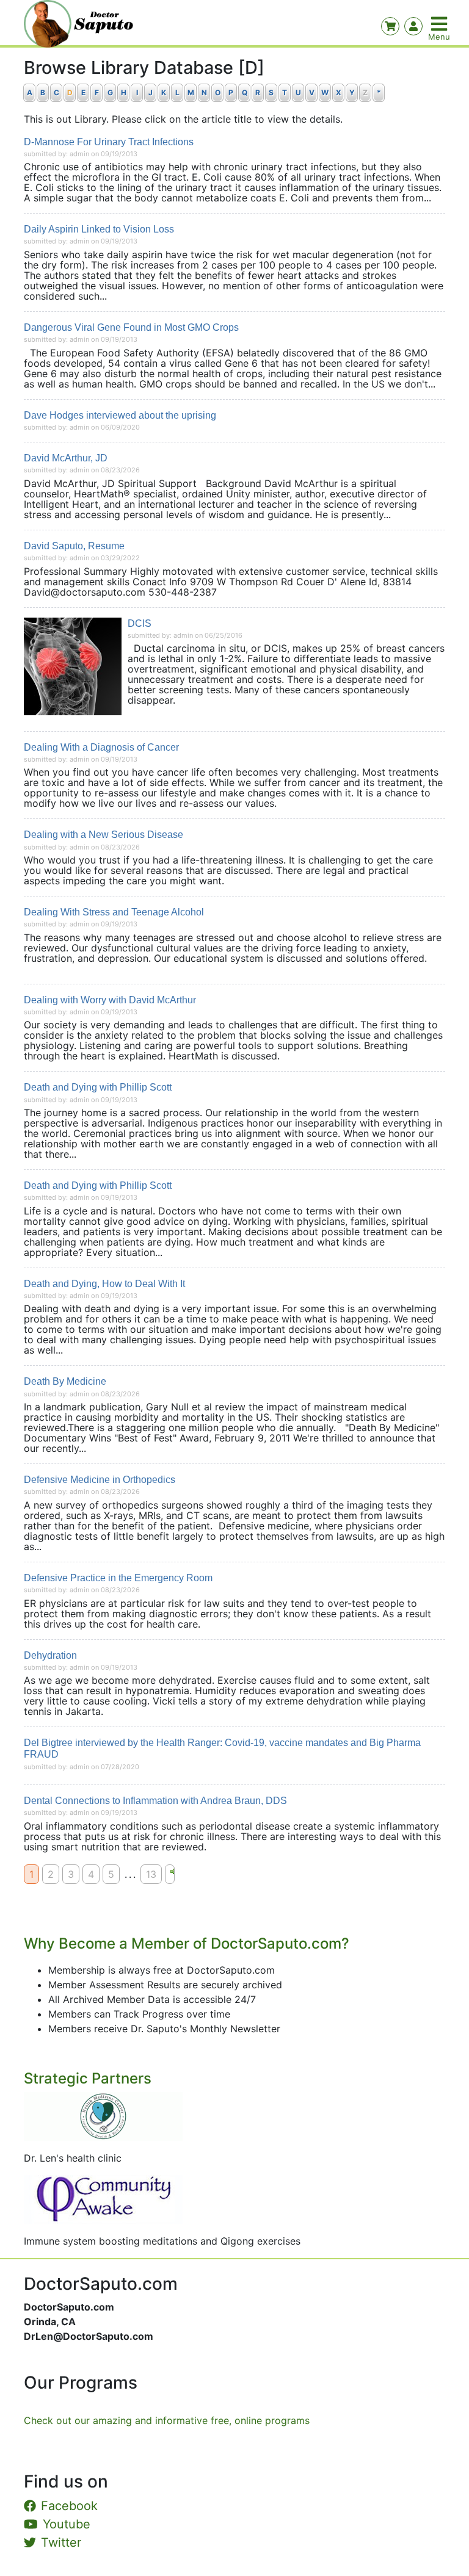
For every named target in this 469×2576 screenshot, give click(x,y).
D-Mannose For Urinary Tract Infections (109, 142)
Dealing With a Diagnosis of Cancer (101, 747)
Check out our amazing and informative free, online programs (167, 2420)
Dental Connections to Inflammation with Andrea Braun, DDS (155, 1801)
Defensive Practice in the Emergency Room (118, 1578)
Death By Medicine (65, 1381)
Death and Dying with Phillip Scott (98, 1087)
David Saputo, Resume (74, 546)
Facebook (69, 2506)
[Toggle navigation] (440, 24)
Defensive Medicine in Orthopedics (100, 1480)
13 (151, 1874)
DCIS (140, 623)
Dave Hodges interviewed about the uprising (120, 415)
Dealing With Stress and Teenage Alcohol (114, 912)
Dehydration (50, 1655)
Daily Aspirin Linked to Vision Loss (99, 229)
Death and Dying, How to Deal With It (104, 1284)
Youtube (67, 2524)
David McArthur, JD (66, 458)
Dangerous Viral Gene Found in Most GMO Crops (131, 327)
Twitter (61, 2542)
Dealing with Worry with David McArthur (110, 1000)
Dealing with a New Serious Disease (104, 835)
